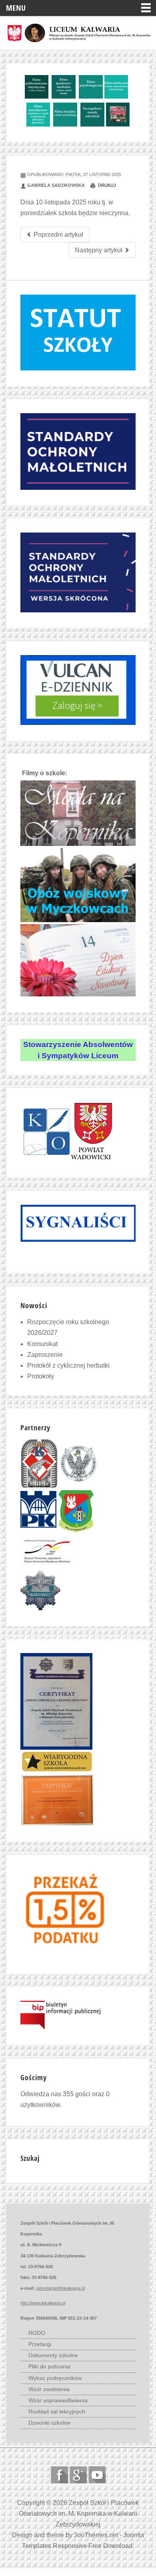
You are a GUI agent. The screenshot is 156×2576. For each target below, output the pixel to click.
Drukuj (106, 185)
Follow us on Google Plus (78, 2475)
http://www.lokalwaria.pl (43, 2303)
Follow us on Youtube (97, 2475)
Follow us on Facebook (59, 2475)
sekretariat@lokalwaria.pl (60, 2288)
